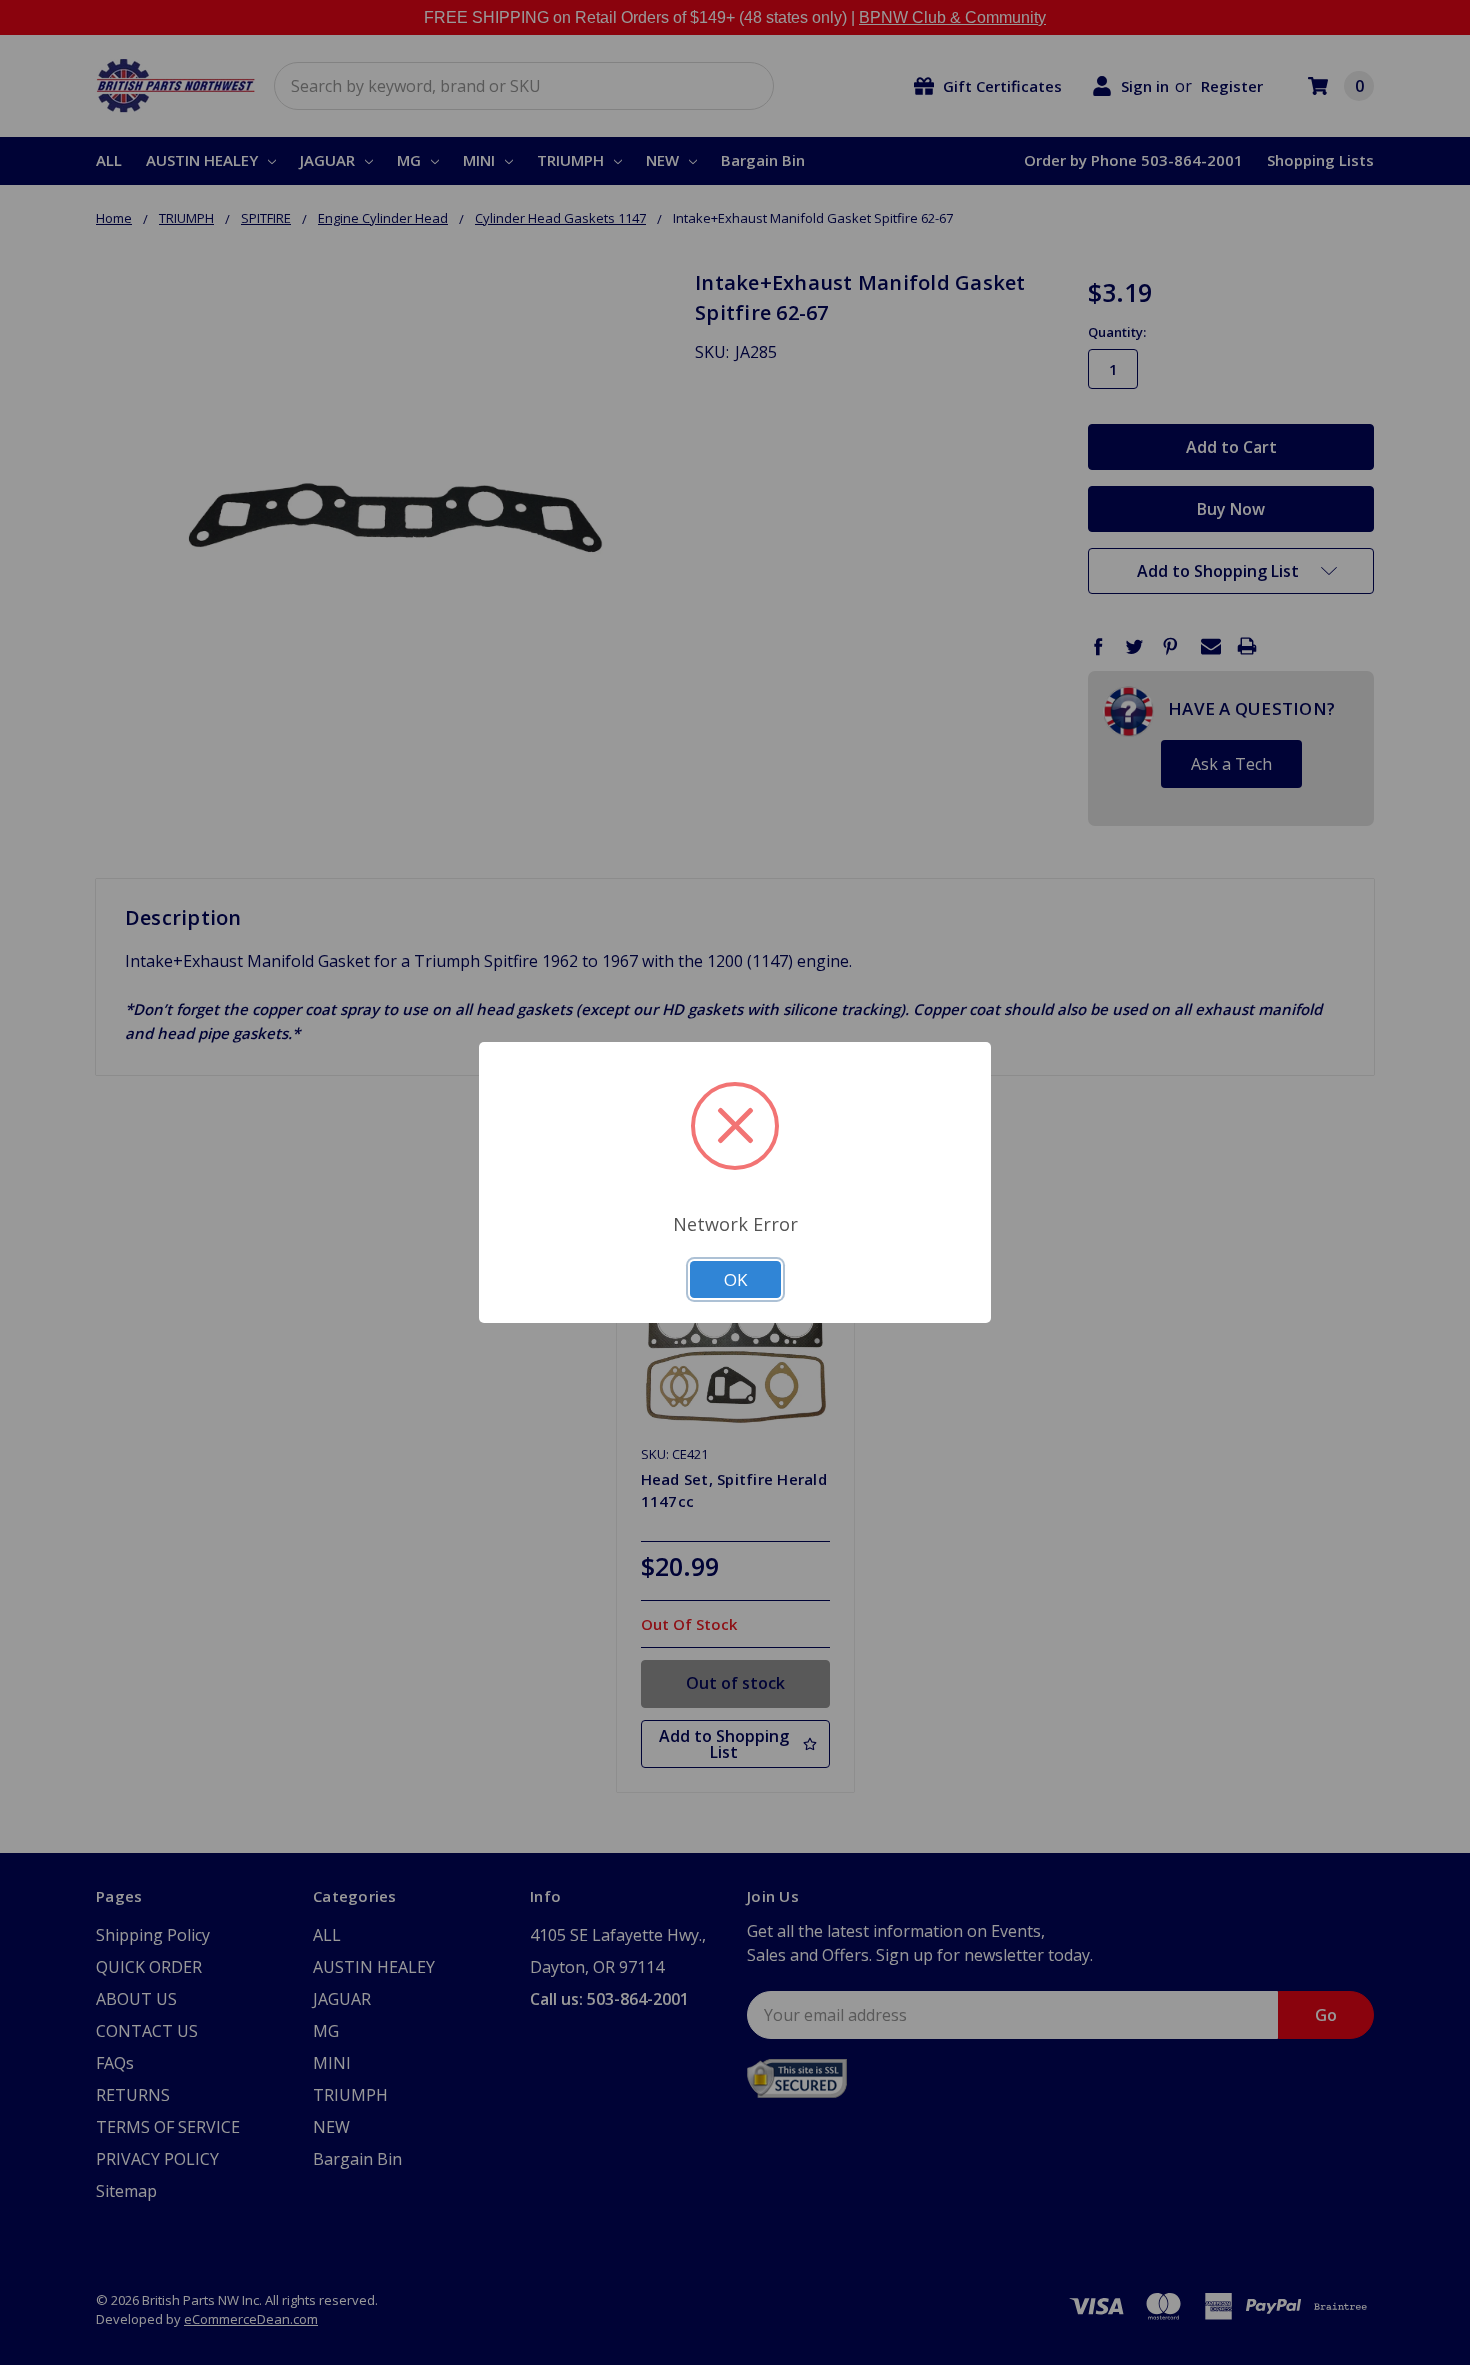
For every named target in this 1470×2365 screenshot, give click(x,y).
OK (735, 1279)
